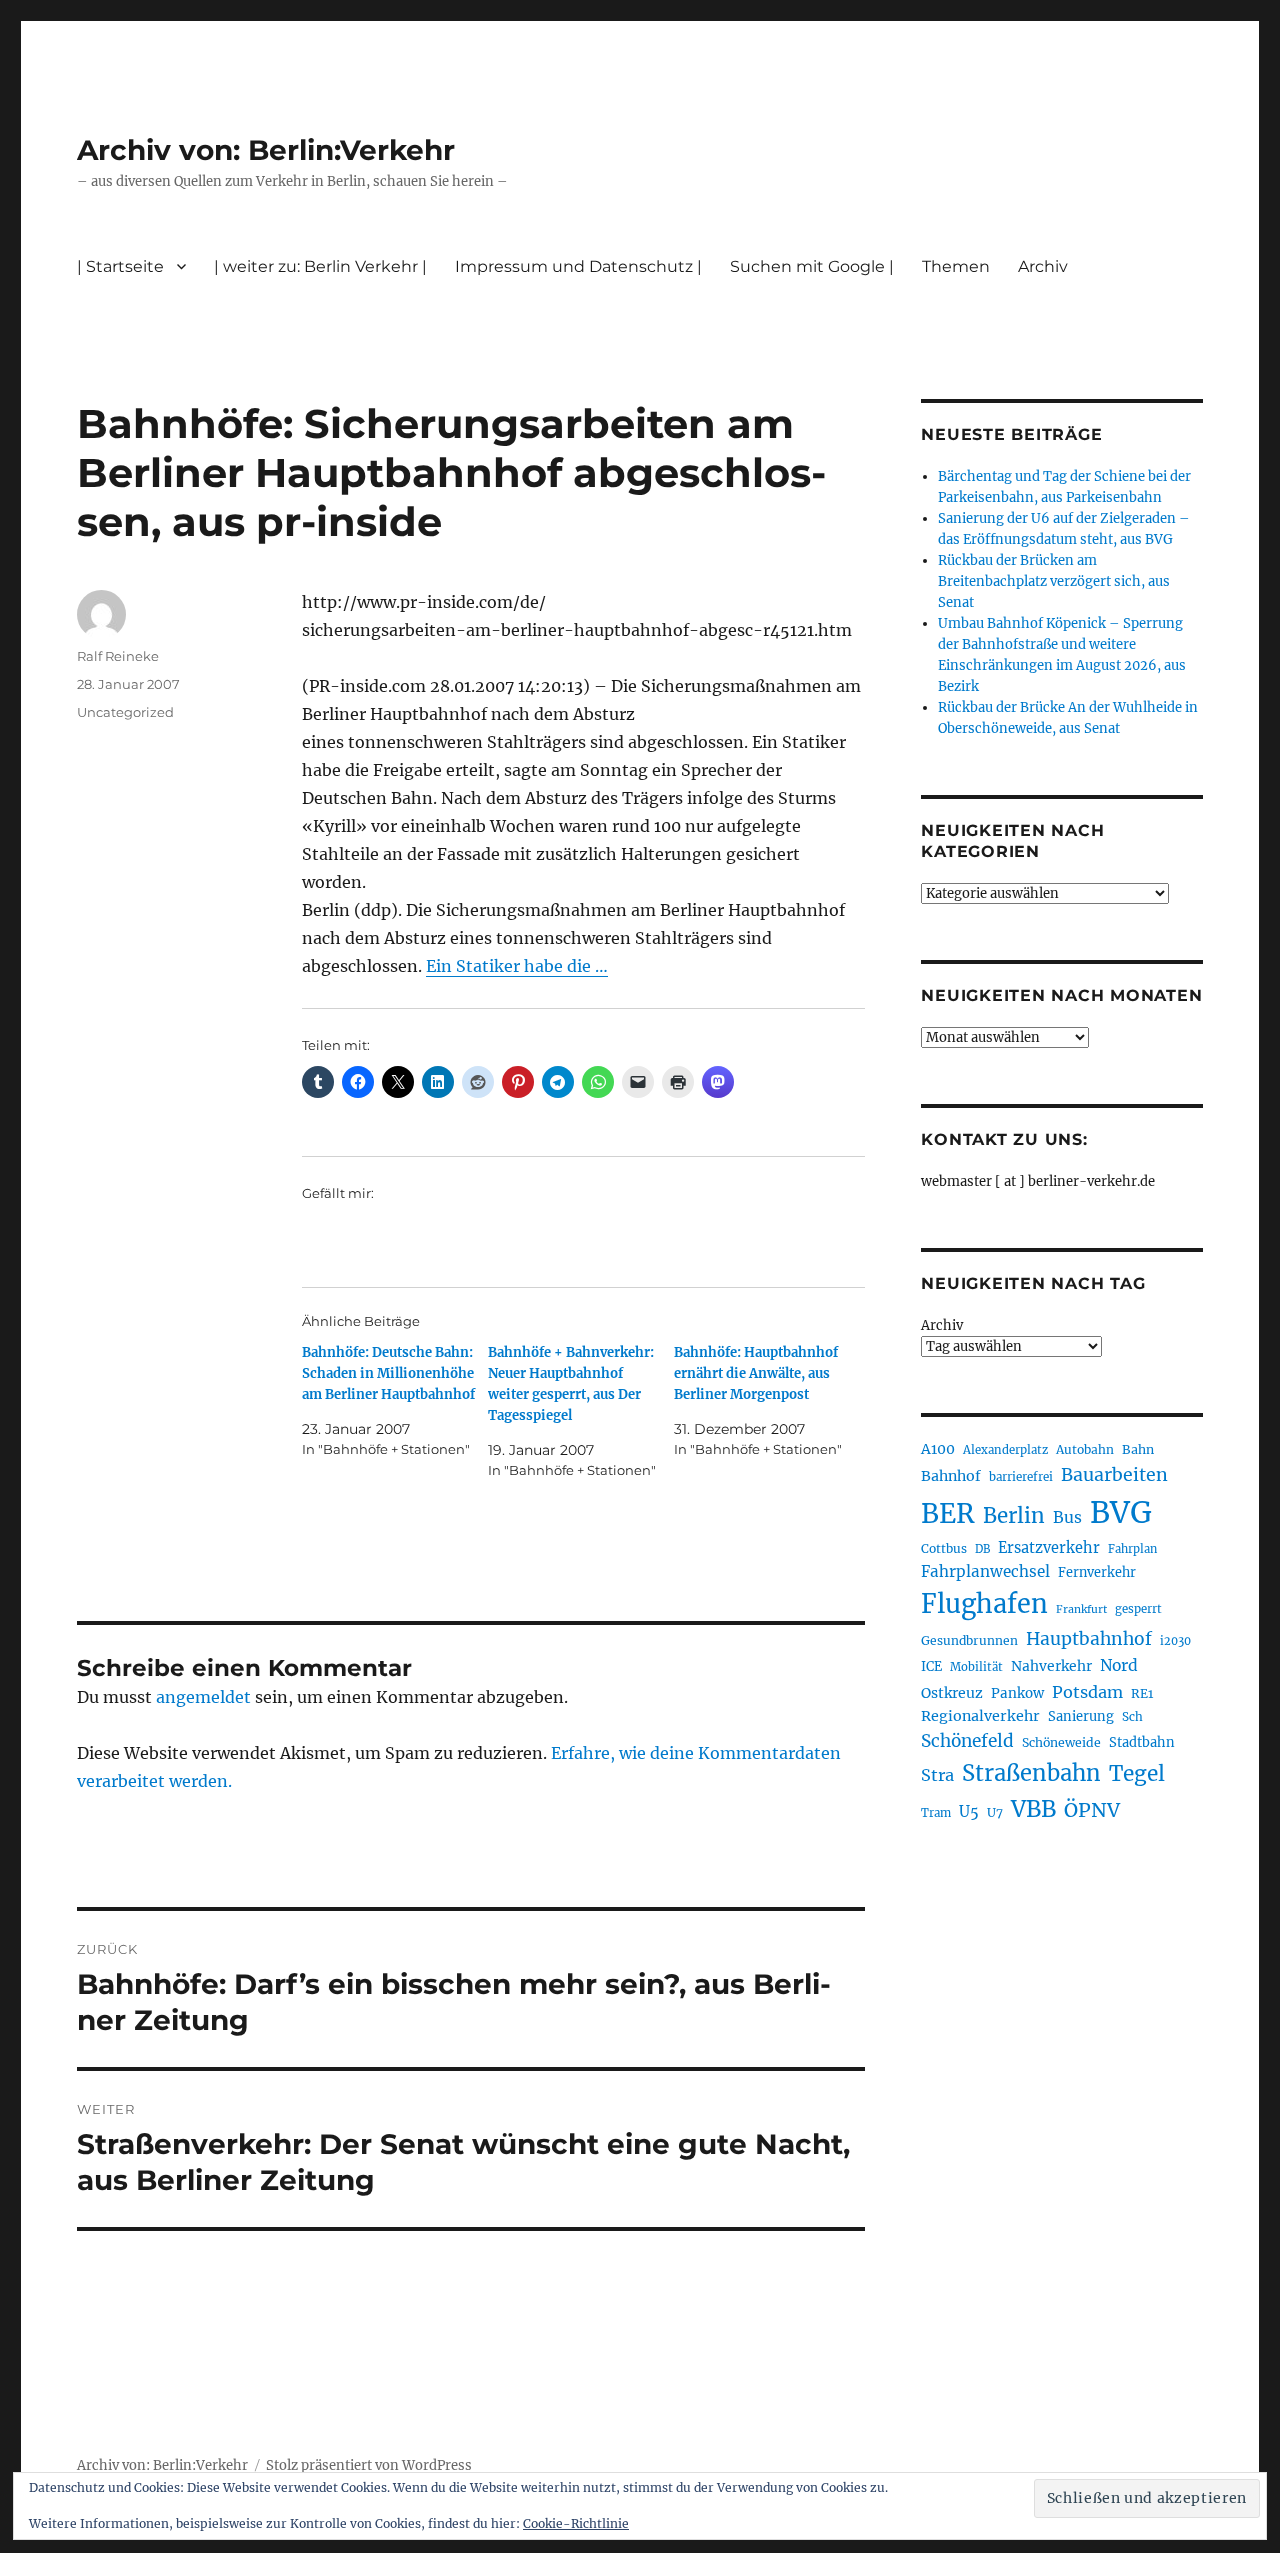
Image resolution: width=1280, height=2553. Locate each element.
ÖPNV (1092, 1810)
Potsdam (1087, 1692)
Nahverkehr (1051, 1666)
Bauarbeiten (1114, 1475)
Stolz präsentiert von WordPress (369, 2465)
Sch (1132, 1716)
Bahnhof (951, 1476)
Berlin (1014, 1516)
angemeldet (203, 1697)
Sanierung (1081, 1716)
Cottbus (944, 1548)
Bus (1067, 1517)
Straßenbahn (1031, 1773)
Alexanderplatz (1005, 1450)
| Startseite (120, 266)
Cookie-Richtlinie (576, 2523)
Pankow (1017, 1693)
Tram (936, 1813)
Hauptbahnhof (1089, 1639)
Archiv (942, 1325)
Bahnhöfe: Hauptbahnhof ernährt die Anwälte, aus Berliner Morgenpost (756, 1373)
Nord (1119, 1665)
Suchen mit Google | (812, 266)
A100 (938, 1449)
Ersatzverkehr (1049, 1548)
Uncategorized (125, 712)
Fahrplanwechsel (985, 1571)
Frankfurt (1081, 1609)
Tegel (1137, 1774)
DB (982, 1549)
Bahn (1138, 1449)
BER (948, 1513)
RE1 (1142, 1693)
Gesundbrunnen (969, 1640)
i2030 (1175, 1641)
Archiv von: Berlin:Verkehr (266, 150)
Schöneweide (1061, 1742)
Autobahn (1085, 1449)
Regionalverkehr (980, 1716)
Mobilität (976, 1667)
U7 (995, 1812)
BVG (1121, 1512)
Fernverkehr (1097, 1572)
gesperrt (1138, 1609)
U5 (969, 1812)
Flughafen (984, 1604)
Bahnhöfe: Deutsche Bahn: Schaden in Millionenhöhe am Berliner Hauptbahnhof (388, 1373)
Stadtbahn (1142, 1742)
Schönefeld (967, 1741)
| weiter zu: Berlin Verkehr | (320, 266)
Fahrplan (1132, 1549)
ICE (931, 1666)
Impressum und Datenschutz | (578, 266)
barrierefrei (1021, 1477)
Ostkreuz (952, 1693)
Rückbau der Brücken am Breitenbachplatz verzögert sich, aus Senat (1054, 581)
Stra (937, 1775)
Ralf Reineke (118, 656)
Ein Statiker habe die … (517, 966)
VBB (1033, 1809)
